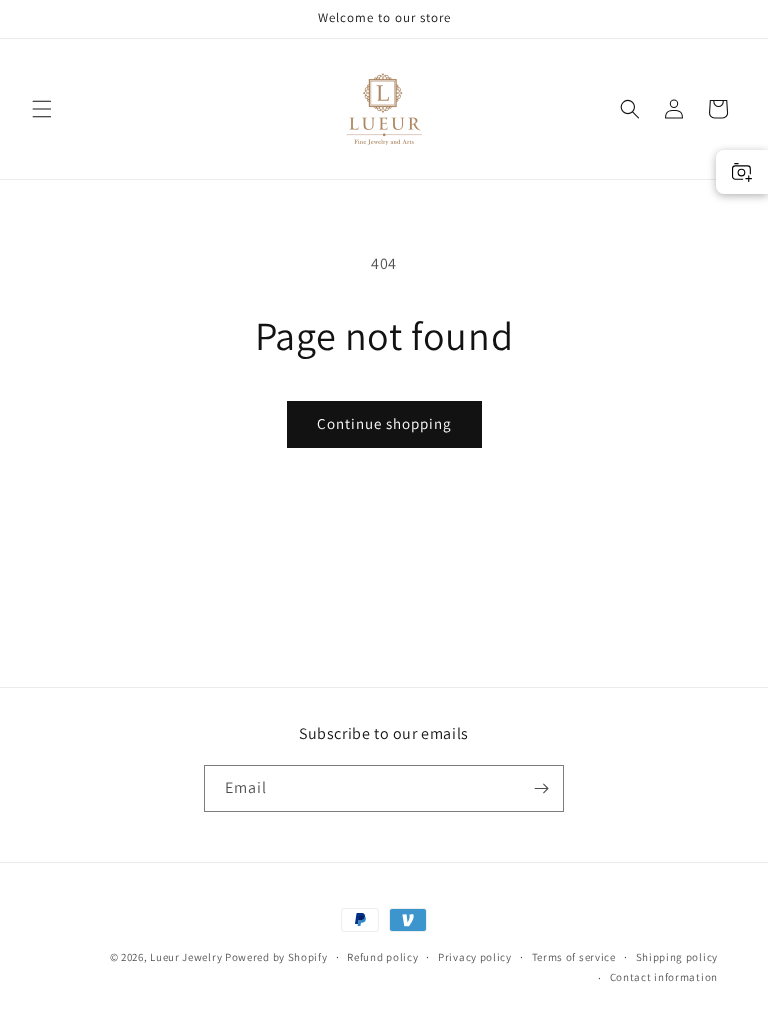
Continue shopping (384, 423)
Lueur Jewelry (186, 957)
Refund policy (382, 957)
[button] (42, 109)
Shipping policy (677, 957)
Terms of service (574, 957)
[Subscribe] (541, 788)
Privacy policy (475, 957)
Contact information (664, 977)
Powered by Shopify (276, 957)
